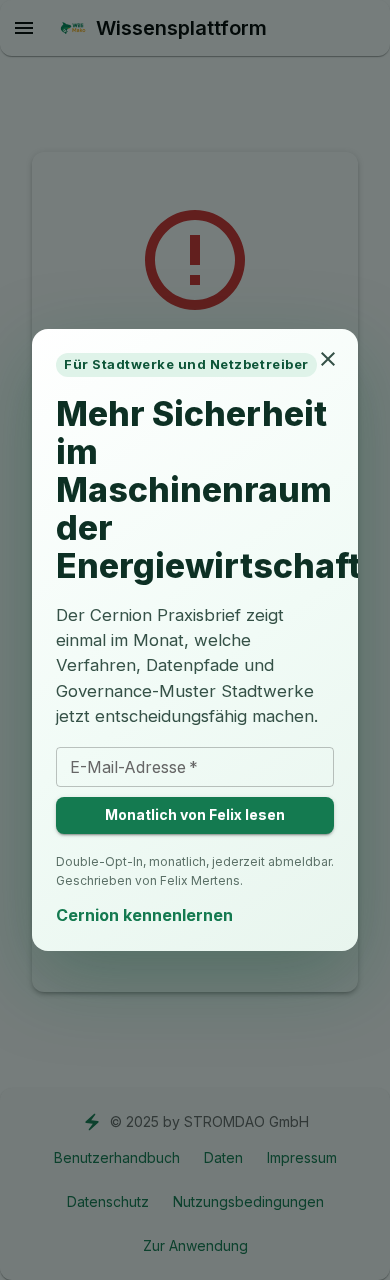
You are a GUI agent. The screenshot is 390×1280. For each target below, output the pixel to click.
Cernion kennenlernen (144, 915)
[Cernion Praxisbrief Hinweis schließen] (328, 359)
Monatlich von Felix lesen (195, 814)
